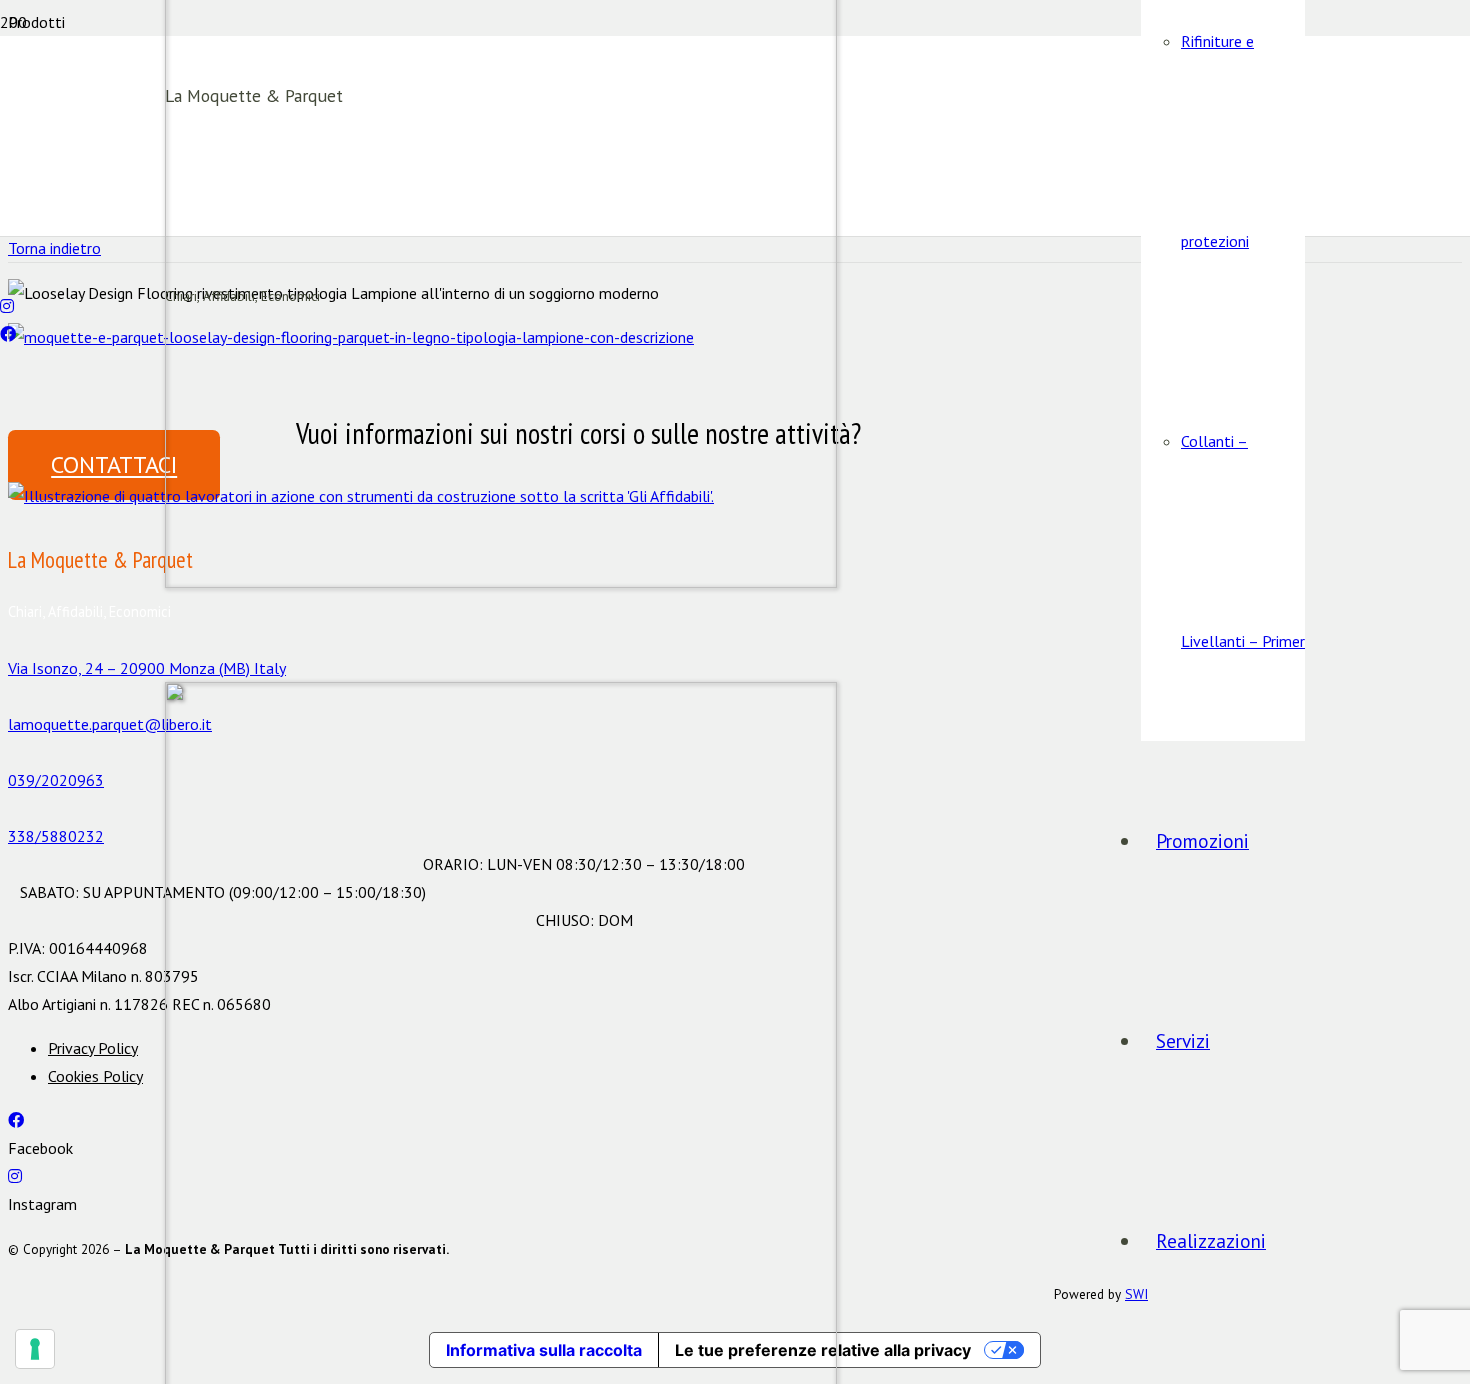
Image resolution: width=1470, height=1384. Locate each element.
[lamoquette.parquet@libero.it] (6, 278)
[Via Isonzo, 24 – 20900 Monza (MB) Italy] (578, 640)
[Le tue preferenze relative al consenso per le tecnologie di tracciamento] (35, 1349)
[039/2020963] (6, 250)
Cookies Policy (95, 1076)
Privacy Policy (93, 1048)
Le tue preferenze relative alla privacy (823, 1350)
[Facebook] (8, 334)
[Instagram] (7, 306)
